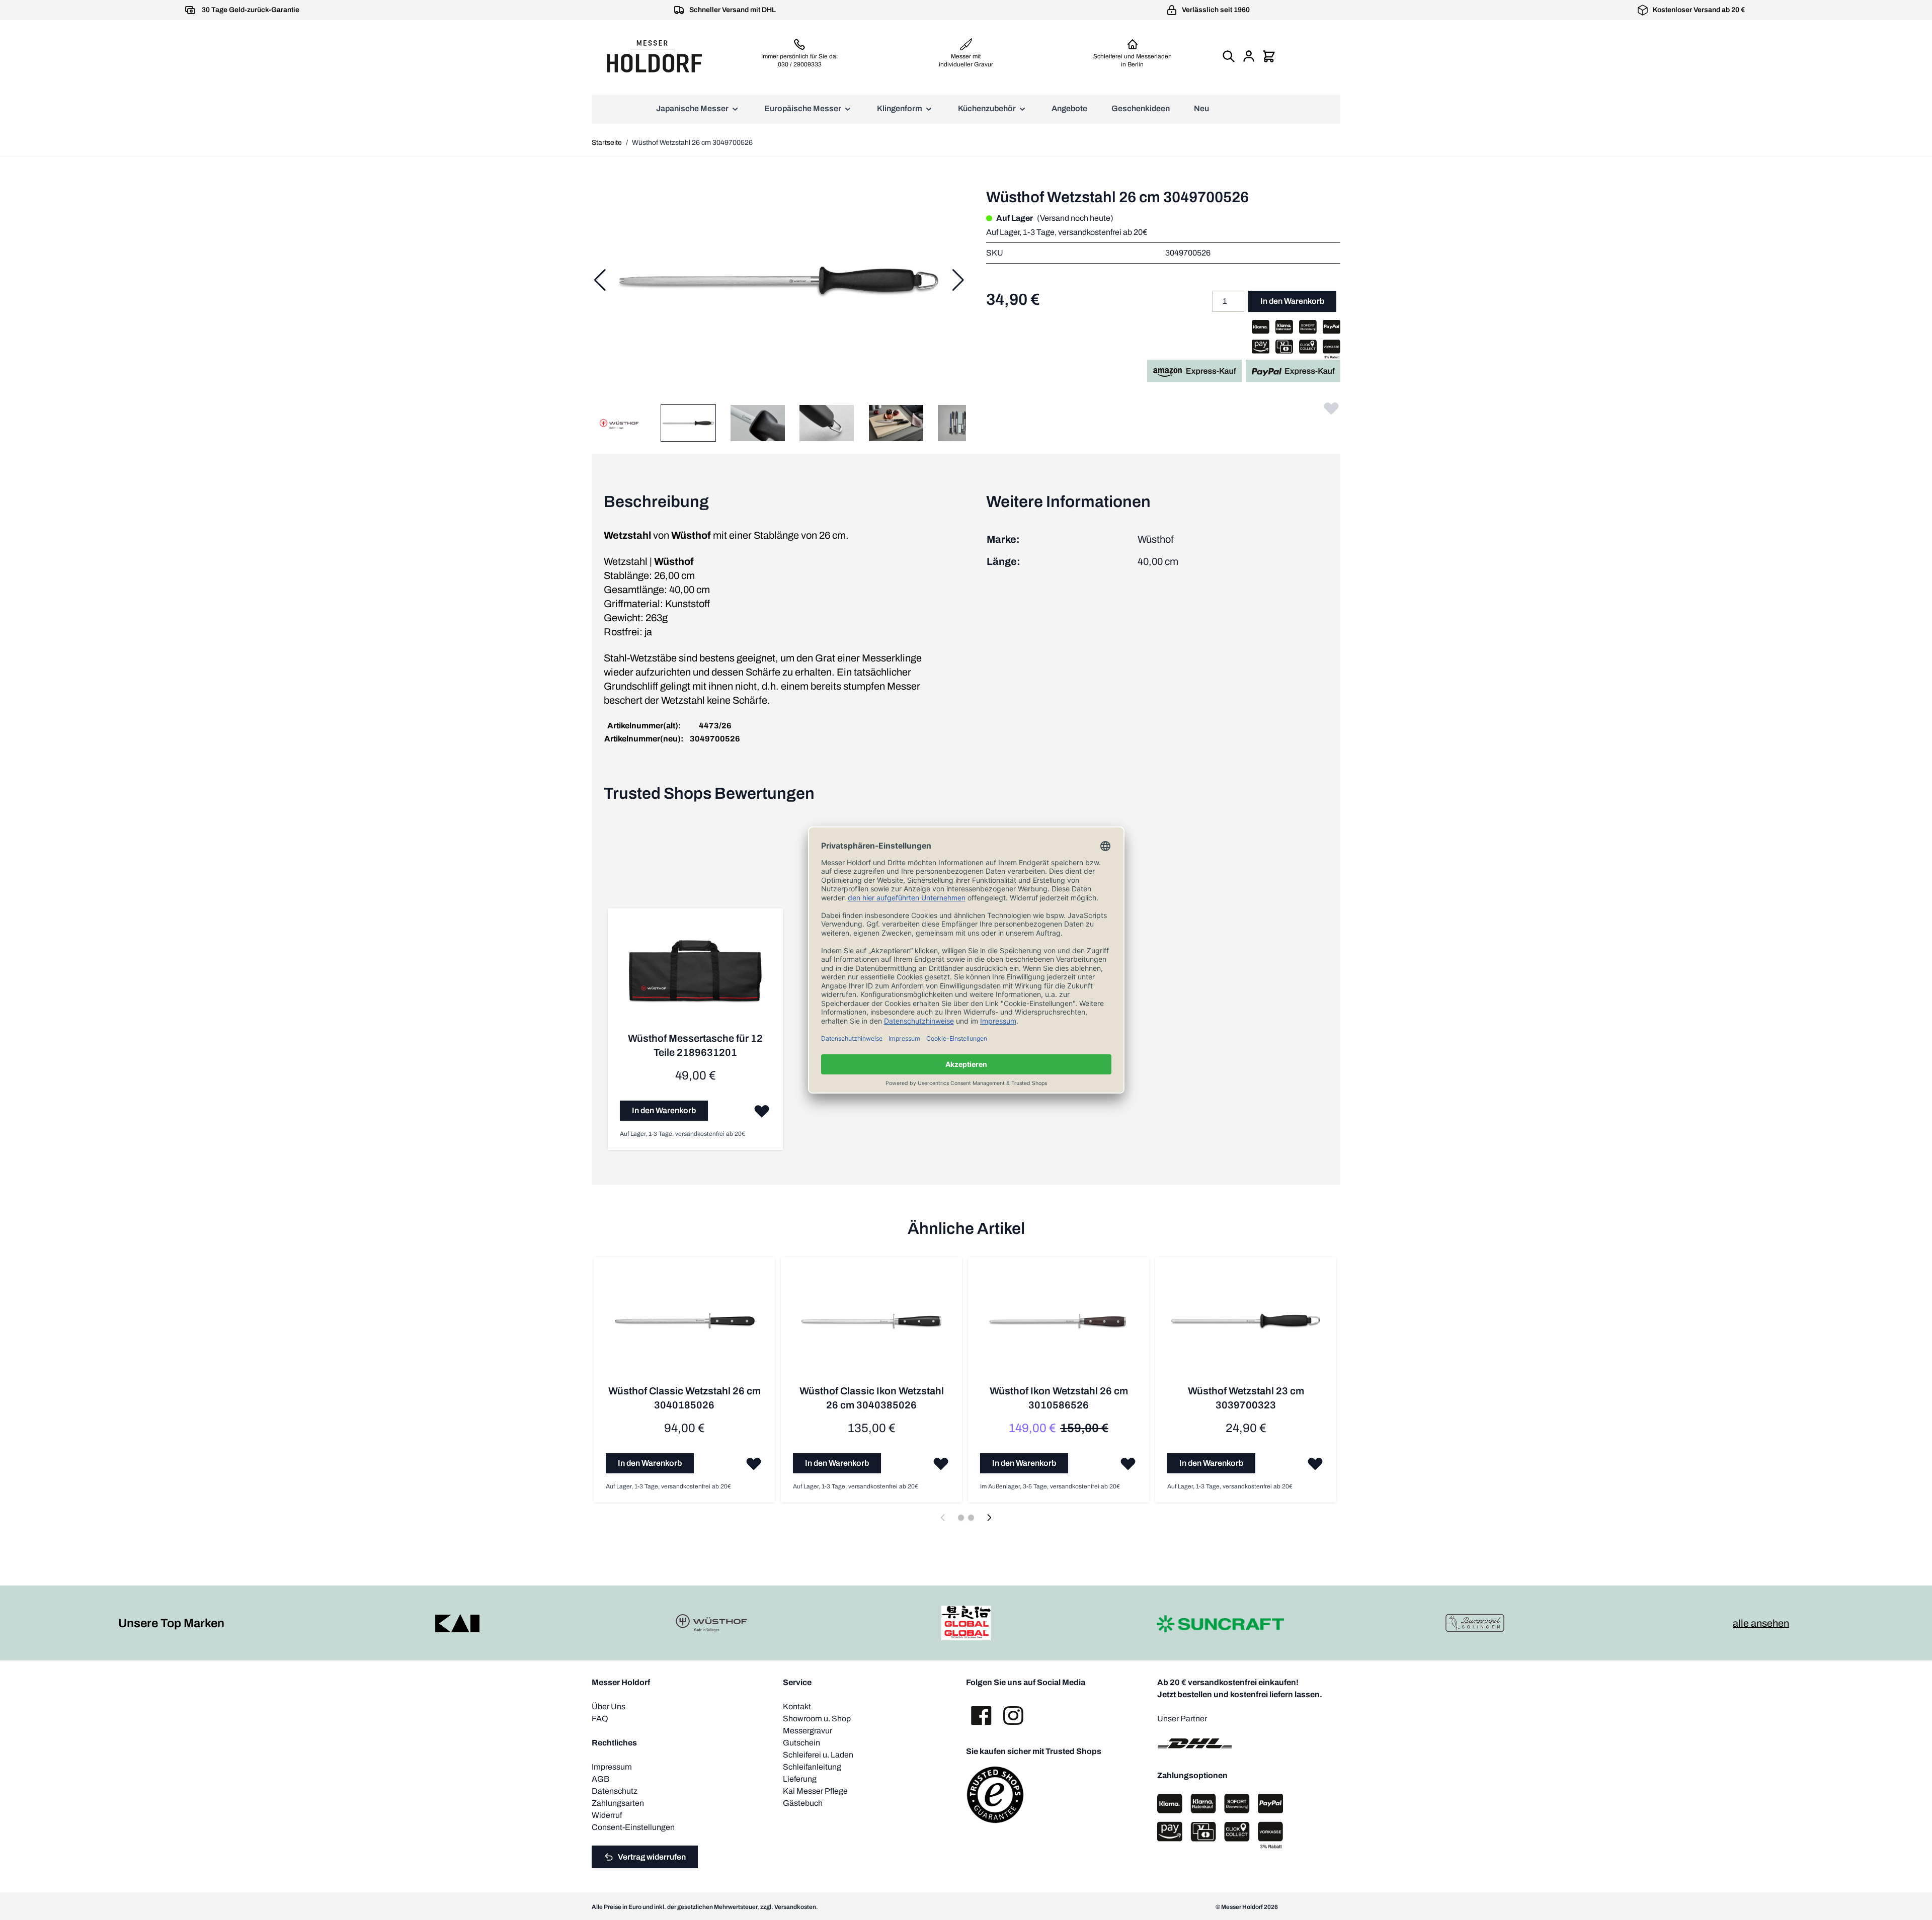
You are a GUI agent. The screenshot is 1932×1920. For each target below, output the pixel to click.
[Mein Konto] (1249, 56)
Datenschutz (615, 1791)
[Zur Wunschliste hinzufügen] (1331, 408)
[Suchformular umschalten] (1229, 56)
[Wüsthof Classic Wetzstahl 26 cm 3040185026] (684, 1326)
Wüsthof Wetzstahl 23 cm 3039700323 (1246, 1398)
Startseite (607, 143)
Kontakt (797, 1706)
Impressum (612, 1767)
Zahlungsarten (618, 1803)
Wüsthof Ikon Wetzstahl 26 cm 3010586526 (1059, 1398)
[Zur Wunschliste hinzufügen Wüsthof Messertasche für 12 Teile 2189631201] (762, 1111)
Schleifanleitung (812, 1767)
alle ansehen (1761, 1623)
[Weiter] (958, 280)
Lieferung (800, 1779)
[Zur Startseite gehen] (654, 56)
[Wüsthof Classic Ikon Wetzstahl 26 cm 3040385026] (871, 1326)
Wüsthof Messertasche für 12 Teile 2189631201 (695, 1045)
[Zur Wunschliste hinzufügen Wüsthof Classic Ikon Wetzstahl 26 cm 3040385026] (941, 1463)
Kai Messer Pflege (815, 1791)
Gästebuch (803, 1803)
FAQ (600, 1719)
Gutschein (801, 1743)
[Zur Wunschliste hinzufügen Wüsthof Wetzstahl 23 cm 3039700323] (1315, 1463)
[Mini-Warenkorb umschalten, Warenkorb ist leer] (1269, 56)
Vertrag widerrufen (652, 1857)
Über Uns (609, 1706)
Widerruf (607, 1815)
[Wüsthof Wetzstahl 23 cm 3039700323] (1246, 1326)
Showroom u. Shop (817, 1719)
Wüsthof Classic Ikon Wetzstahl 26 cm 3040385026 (872, 1398)
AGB (600, 1779)
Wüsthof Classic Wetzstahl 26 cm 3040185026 (685, 1398)
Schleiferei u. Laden (818, 1755)
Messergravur (808, 1731)
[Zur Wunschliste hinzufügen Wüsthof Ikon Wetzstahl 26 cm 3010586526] (1128, 1463)
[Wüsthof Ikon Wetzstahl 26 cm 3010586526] (1059, 1326)
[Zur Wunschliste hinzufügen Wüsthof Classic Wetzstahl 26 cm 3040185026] (754, 1463)
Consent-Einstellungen (633, 1827)
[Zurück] (600, 280)
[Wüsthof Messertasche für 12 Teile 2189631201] (695, 976)
